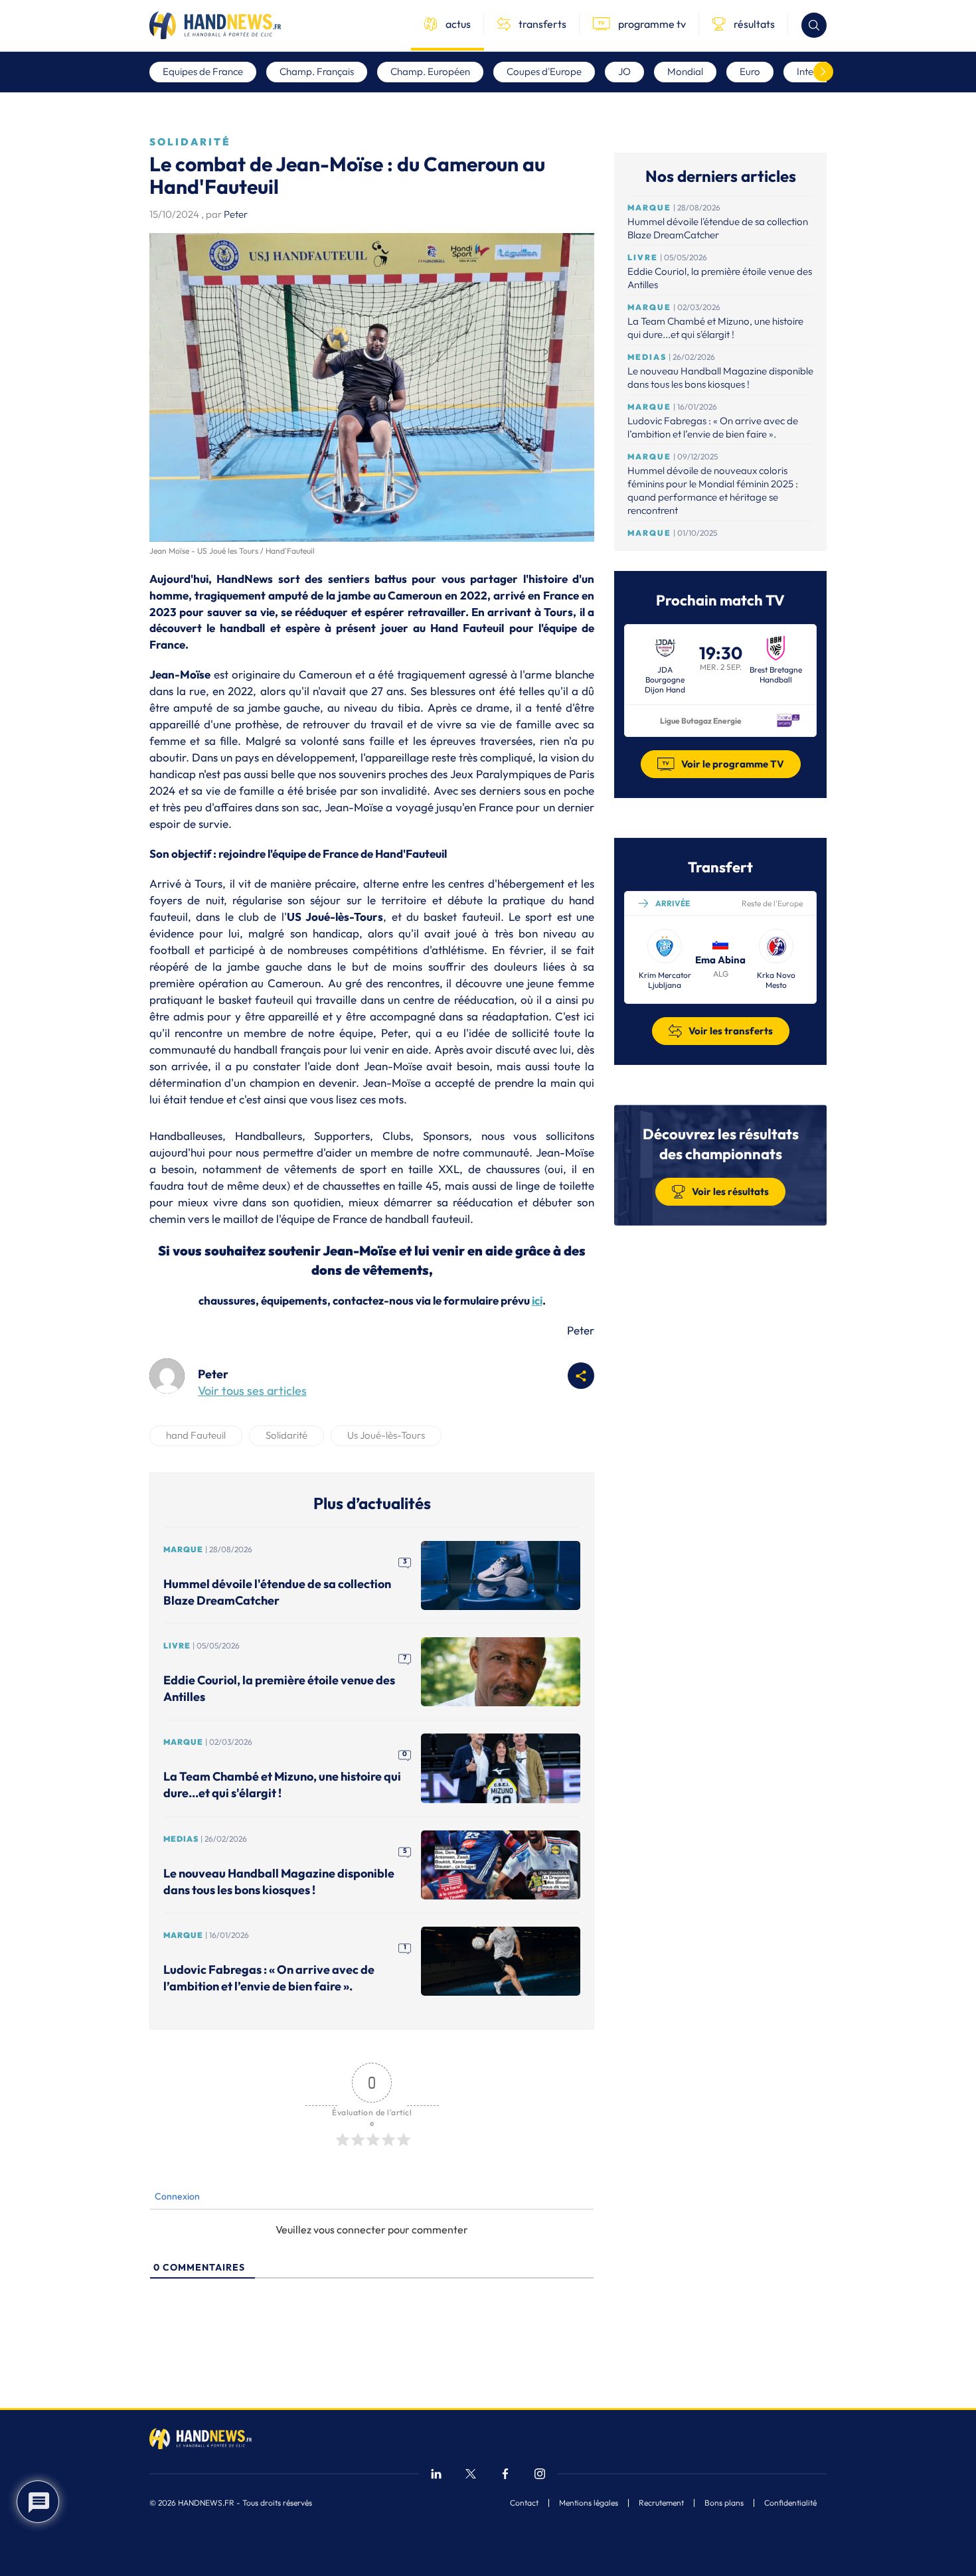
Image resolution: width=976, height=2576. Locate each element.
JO (624, 71)
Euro (750, 71)
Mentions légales (589, 2503)
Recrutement (661, 2503)
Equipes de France (203, 71)
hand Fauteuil (196, 1435)
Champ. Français (317, 71)
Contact (524, 2503)
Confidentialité (790, 2503)
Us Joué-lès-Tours (386, 1435)
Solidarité (286, 1435)
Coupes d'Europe (544, 71)
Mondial (685, 71)
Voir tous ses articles (252, 1391)
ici (537, 1300)
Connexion (176, 2196)
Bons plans (724, 2503)
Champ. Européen (430, 71)
